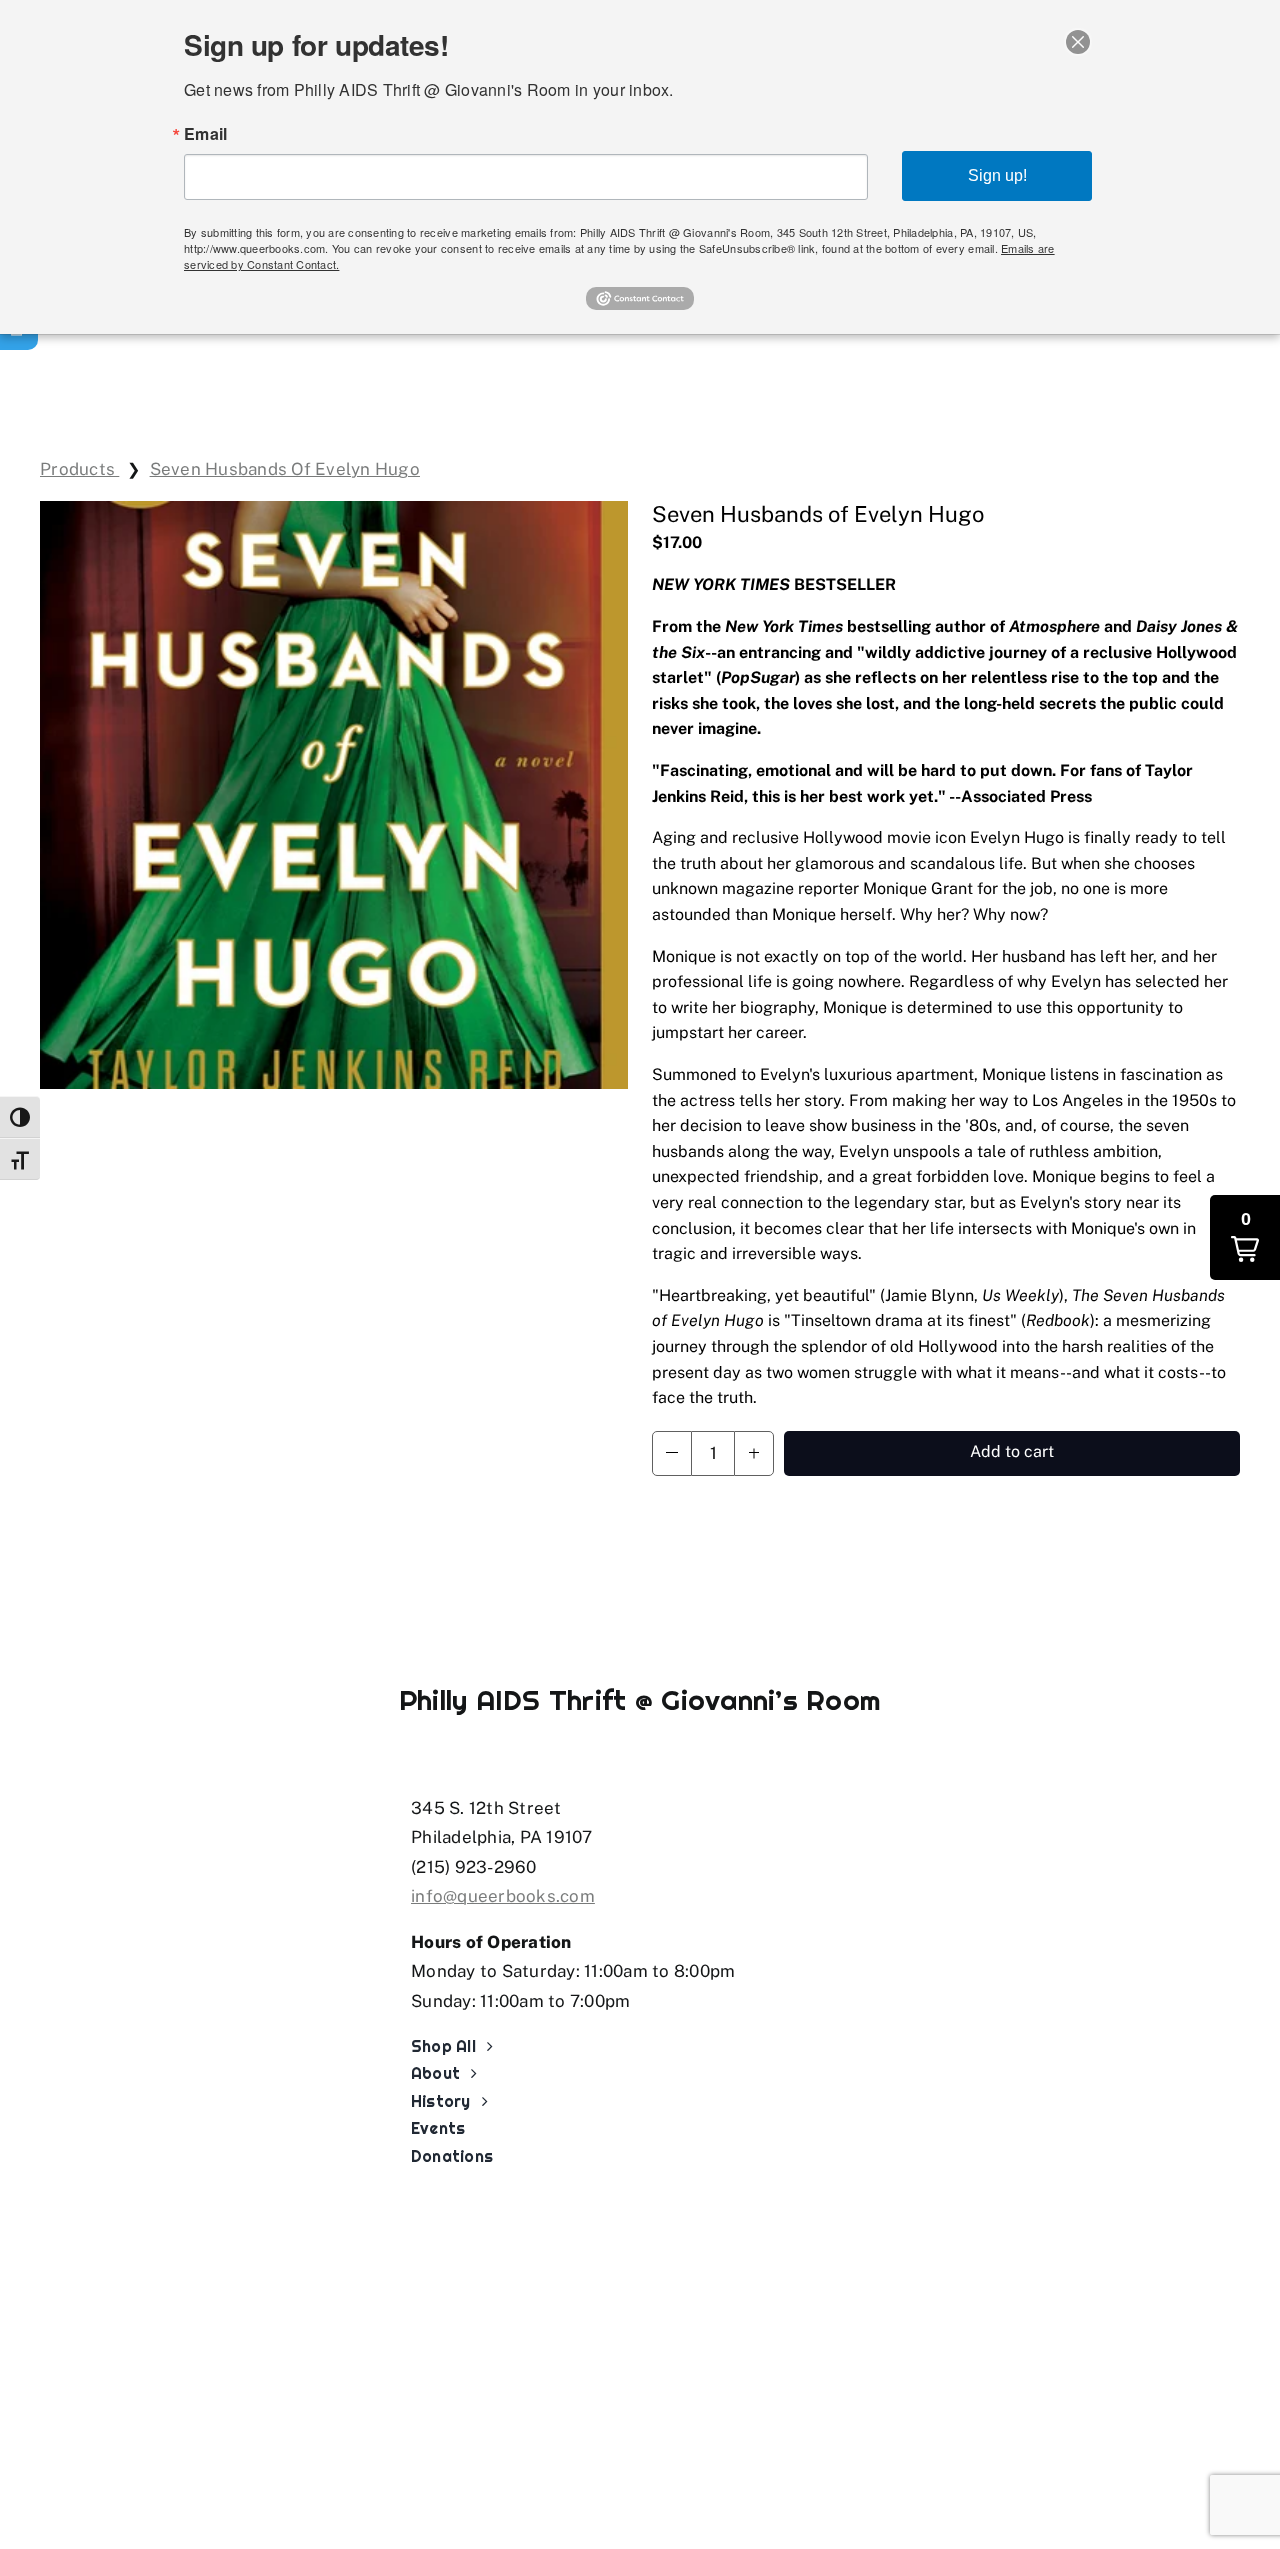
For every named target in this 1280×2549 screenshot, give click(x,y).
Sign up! (997, 175)
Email (205, 134)
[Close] (1078, 42)
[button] (672, 1453)
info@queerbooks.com (503, 1896)
